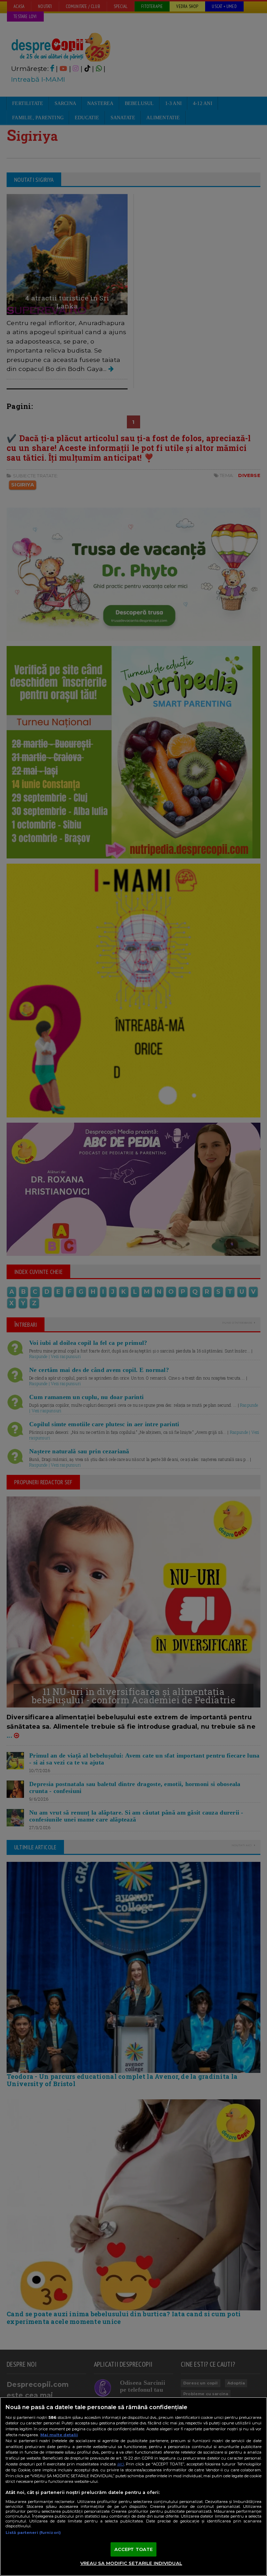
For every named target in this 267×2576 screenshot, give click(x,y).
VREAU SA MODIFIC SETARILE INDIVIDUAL (131, 2563)
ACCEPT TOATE (134, 2549)
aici (121, 2464)
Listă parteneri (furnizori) (33, 2533)
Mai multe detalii (59, 2435)
